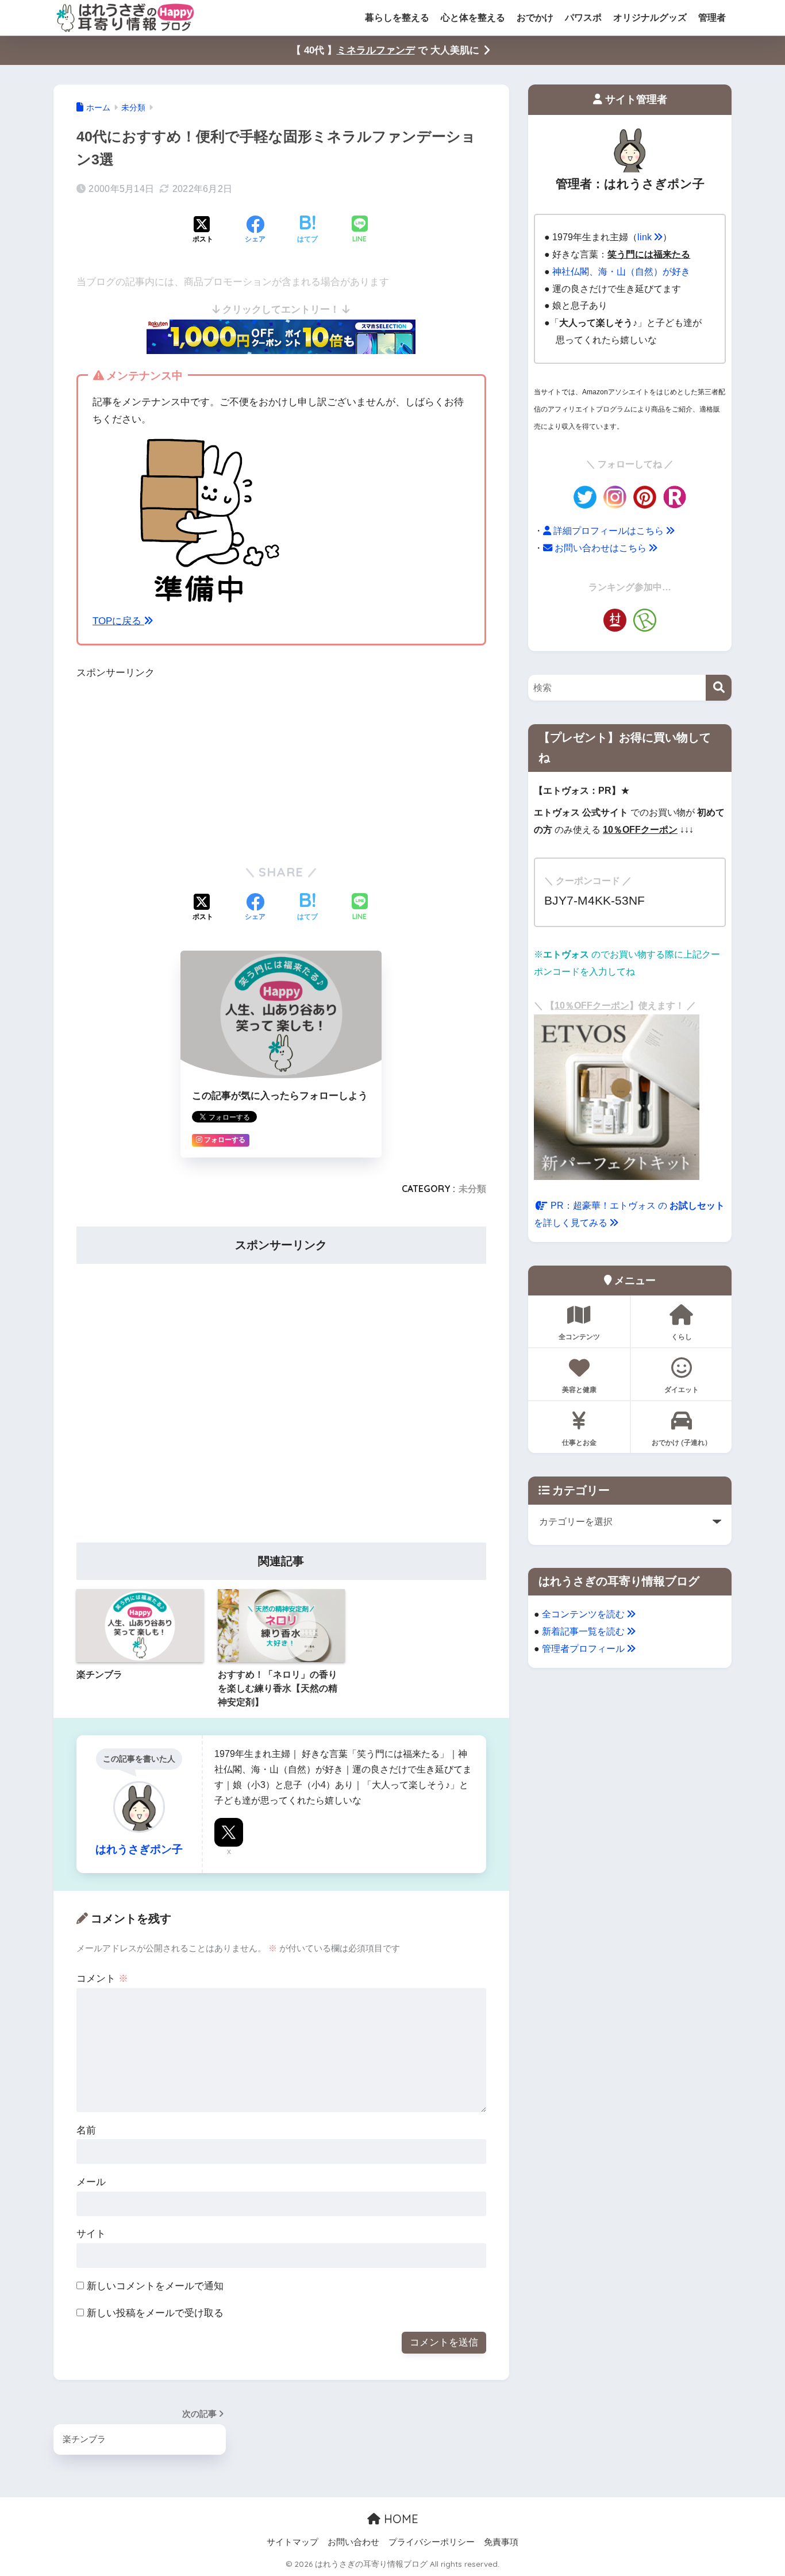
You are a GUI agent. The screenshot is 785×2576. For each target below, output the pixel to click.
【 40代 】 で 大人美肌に (385, 50)
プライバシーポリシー (432, 2542)
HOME (399, 2519)
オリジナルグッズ (650, 18)
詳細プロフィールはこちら (609, 530)
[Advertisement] (163, 768)
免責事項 (501, 2542)
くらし (682, 1337)
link (646, 237)
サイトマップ (293, 2542)
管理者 (712, 18)
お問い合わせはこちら (601, 548)
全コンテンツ (579, 1337)
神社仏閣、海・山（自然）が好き (621, 271)
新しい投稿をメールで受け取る (155, 2313)
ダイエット (682, 1389)
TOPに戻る (118, 621)
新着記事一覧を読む (584, 1631)
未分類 (472, 1189)
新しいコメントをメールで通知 (155, 2286)
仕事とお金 (579, 1442)
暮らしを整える (397, 18)
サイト (91, 2234)
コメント (102, 1979)
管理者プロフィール (584, 1648)
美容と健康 (579, 1389)
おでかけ (535, 18)
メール (91, 2182)
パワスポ (583, 18)
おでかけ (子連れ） (682, 1442)
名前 (86, 2130)
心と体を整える (473, 18)
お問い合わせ (353, 2542)
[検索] (719, 688)
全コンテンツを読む (584, 1614)
